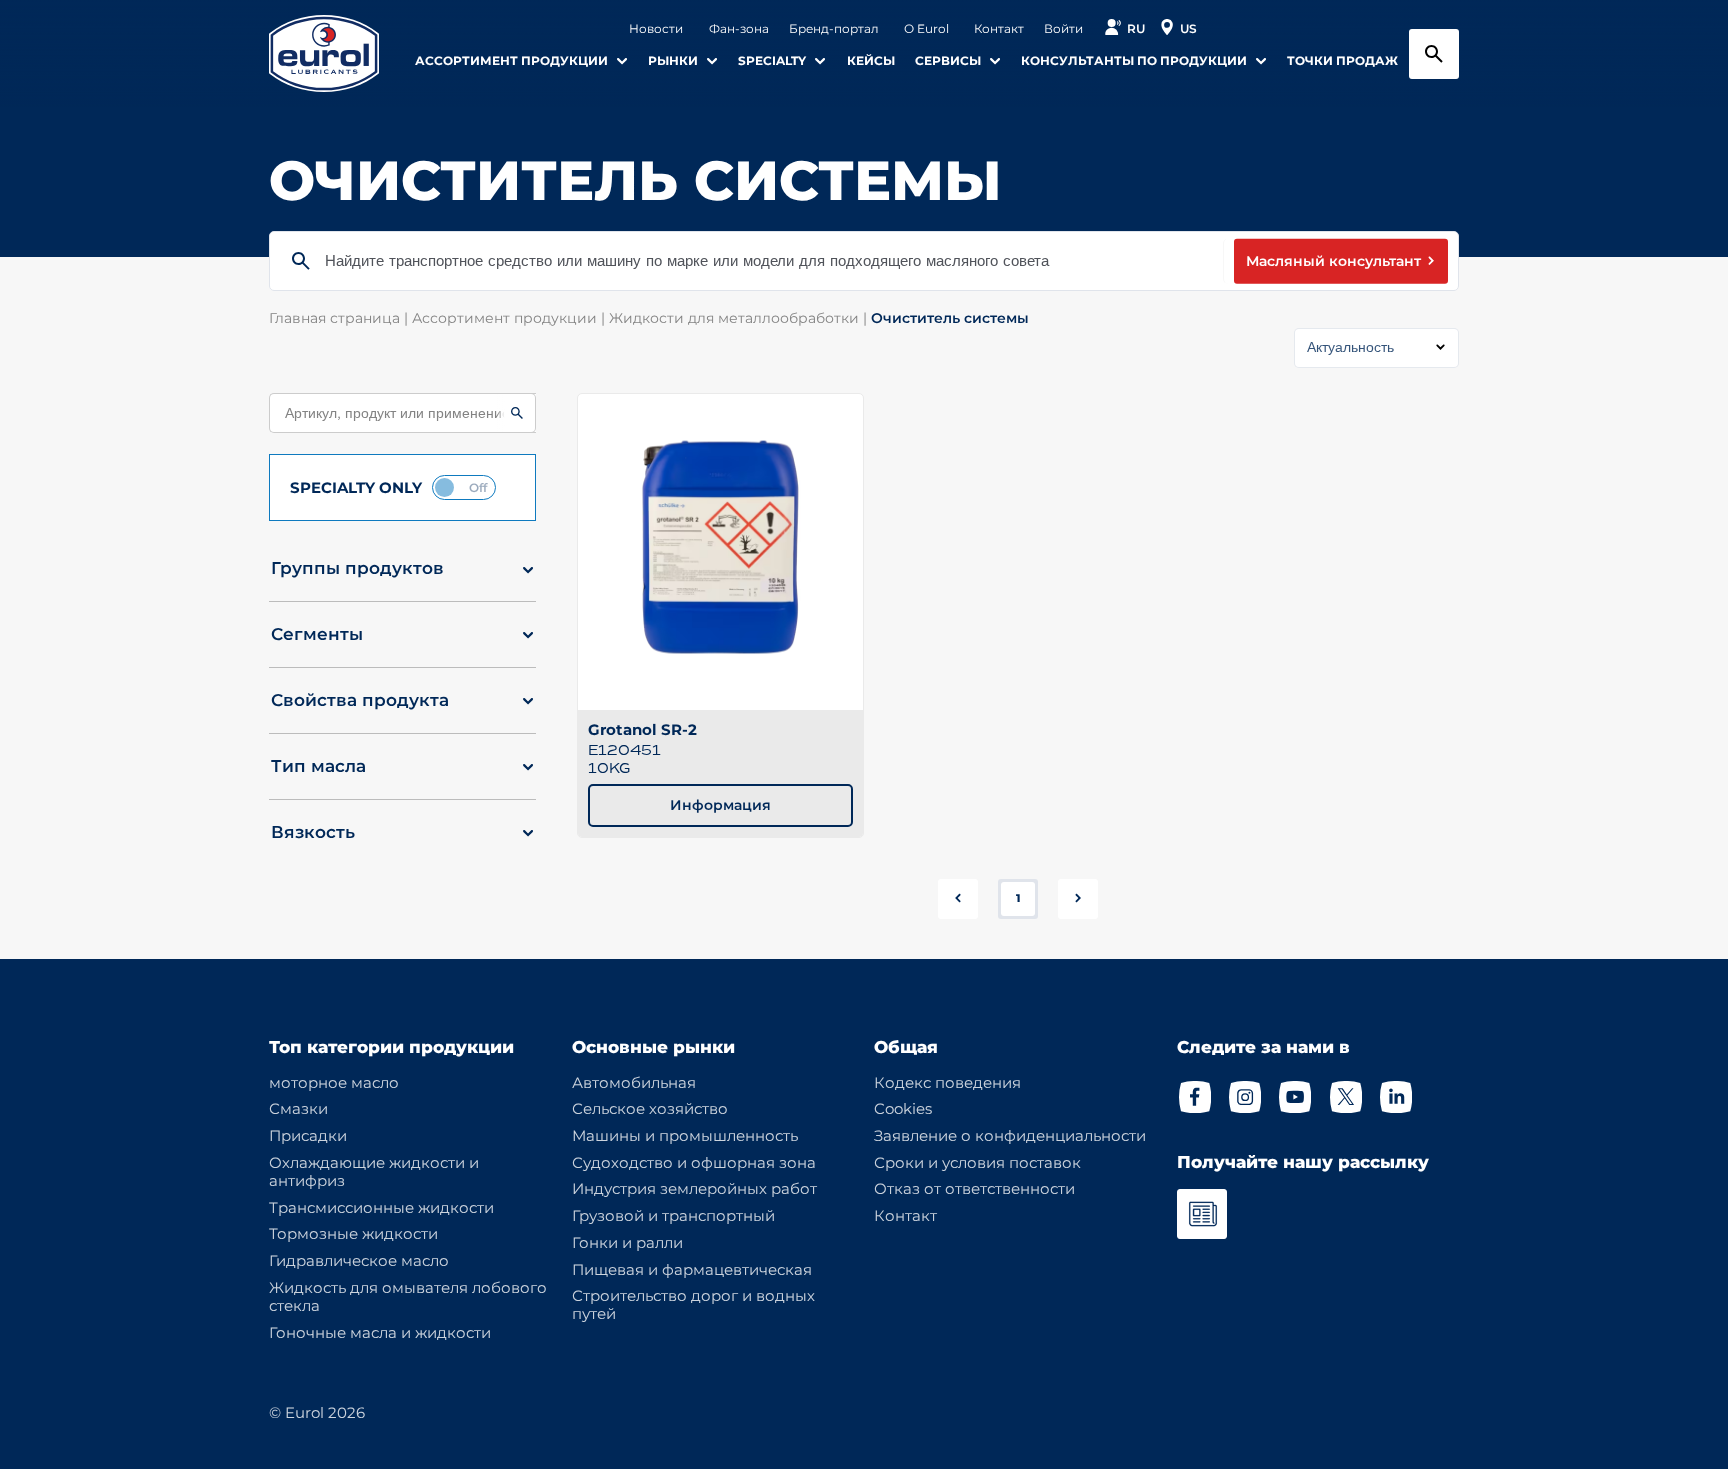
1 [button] (1018, 898)
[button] (402, 576)
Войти (1063, 29)
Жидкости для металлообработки (740, 318)
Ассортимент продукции (510, 318)
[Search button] (1434, 54)
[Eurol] (336, 53)
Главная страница (340, 318)
